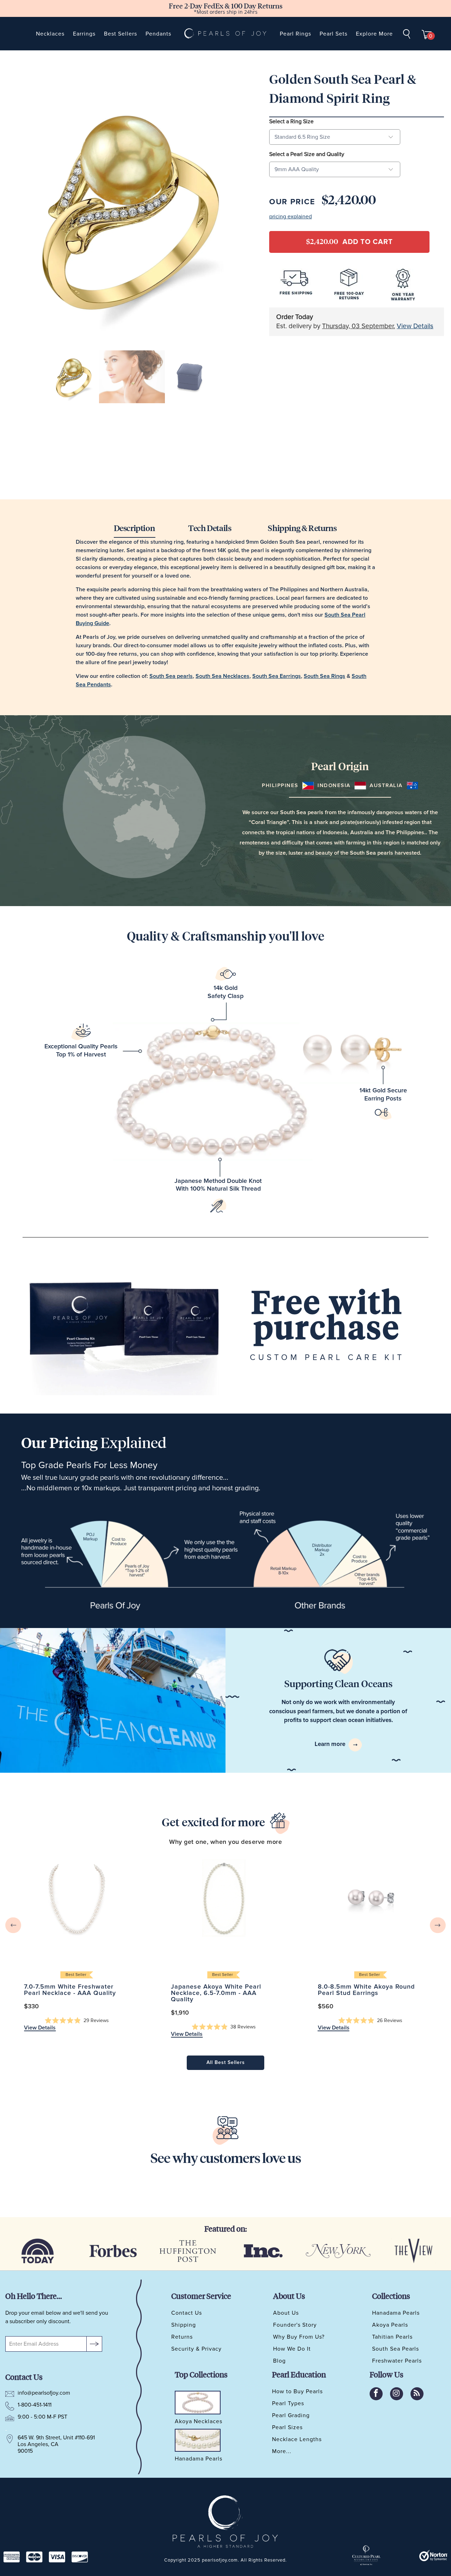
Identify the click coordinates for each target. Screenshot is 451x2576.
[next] (438, 1925)
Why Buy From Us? (299, 2337)
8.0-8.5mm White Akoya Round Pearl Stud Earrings (370, 1898)
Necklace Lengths (297, 2439)
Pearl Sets (333, 34)
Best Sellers (121, 34)
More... (282, 2451)
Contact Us (187, 2313)
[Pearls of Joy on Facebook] (376, 2394)
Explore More (374, 34)
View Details (415, 326)
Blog (279, 2361)
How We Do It (292, 2349)
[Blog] (417, 2394)
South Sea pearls (171, 676)
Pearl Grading (291, 2415)
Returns (182, 2337)
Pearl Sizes (287, 2427)
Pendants (158, 34)
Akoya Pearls (390, 2325)
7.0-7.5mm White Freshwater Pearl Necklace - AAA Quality (77, 1898)
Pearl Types (288, 2403)
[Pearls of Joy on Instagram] (397, 2394)
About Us (286, 2313)
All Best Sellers (226, 2063)
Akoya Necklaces (199, 2422)
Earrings (84, 34)
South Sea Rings (325, 676)
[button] (77, 2021)
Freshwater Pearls (397, 2361)
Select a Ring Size (291, 121)
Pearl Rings (295, 34)
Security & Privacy (196, 2349)
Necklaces (50, 34)
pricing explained (291, 217)
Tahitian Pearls (392, 2337)
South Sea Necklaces (223, 676)
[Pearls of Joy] (225, 34)
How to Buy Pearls (297, 2391)
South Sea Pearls (396, 2349)
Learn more (331, 1744)
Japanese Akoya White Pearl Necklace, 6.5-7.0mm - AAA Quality (224, 1898)
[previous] (13, 1925)
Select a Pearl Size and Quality (307, 154)
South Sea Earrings (277, 676)
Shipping (184, 2325)
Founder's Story (295, 2325)
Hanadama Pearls (396, 2313)
